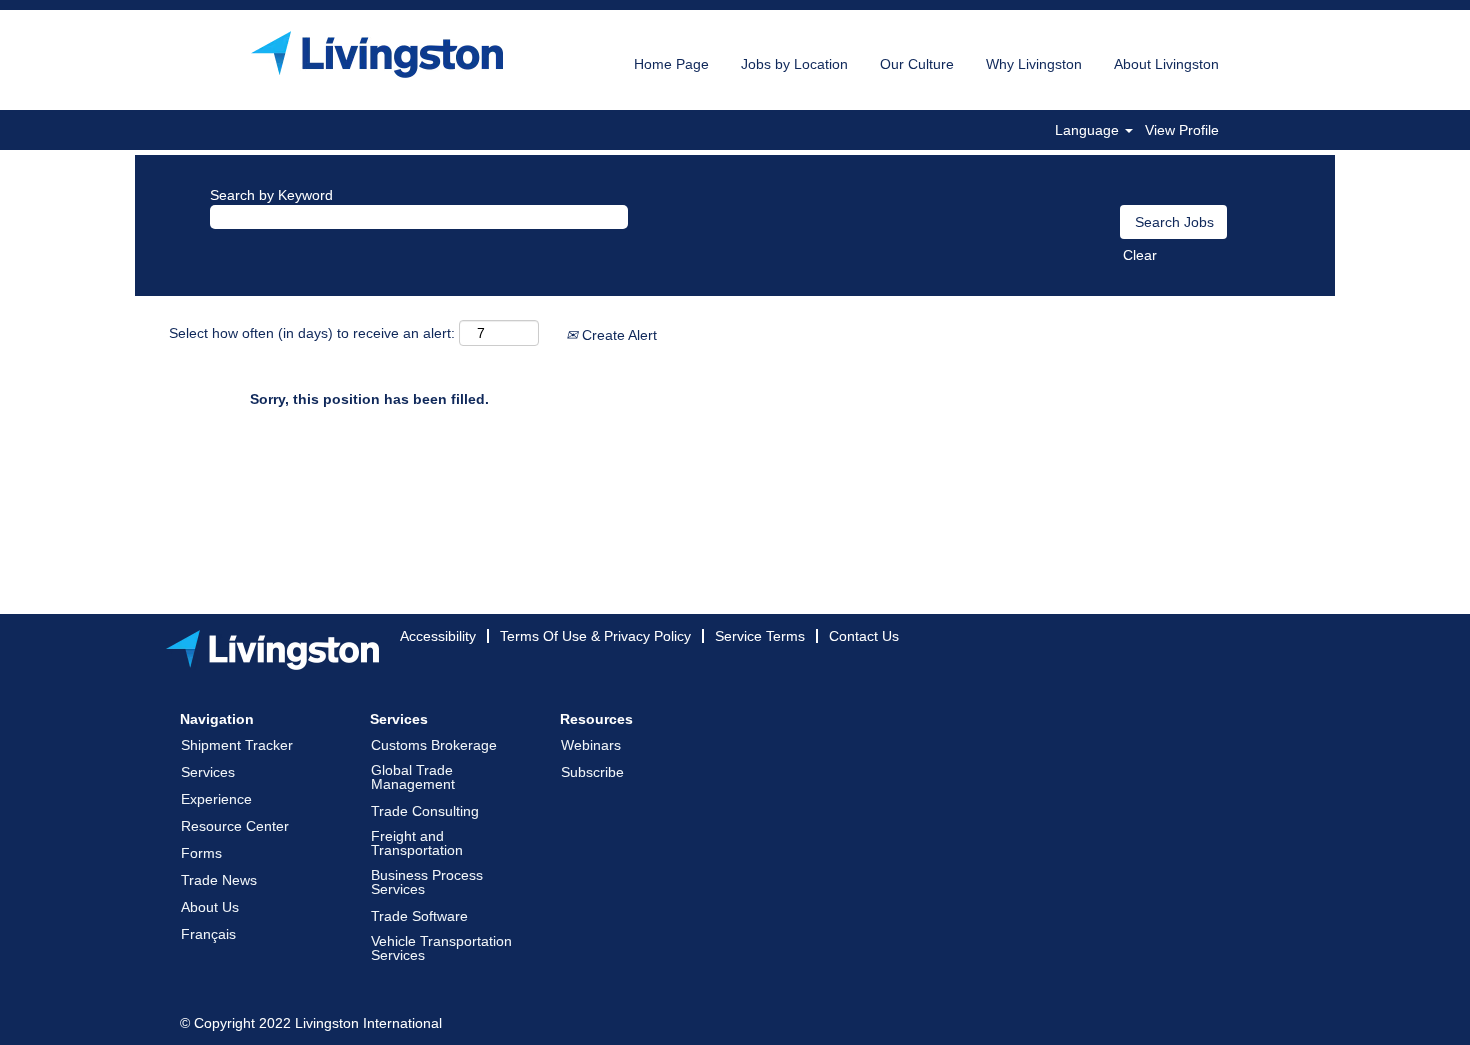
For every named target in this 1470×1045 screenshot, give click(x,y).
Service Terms (760, 636)
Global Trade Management (413, 777)
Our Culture (917, 64)
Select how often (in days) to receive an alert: (312, 333)
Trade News (219, 880)
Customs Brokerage (434, 745)
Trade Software (419, 916)
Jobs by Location (794, 64)
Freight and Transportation (417, 843)
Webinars (591, 745)
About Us (210, 907)
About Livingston (1166, 64)
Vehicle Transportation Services (441, 948)
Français (208, 934)
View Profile (1182, 130)
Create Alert (617, 335)
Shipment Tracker (237, 745)
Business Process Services (427, 882)
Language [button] (1089, 130)
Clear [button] (1140, 255)
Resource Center (235, 826)
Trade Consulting (425, 811)
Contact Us (864, 636)
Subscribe (592, 772)
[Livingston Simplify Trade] (377, 54)
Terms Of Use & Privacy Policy (595, 636)
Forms (201, 853)
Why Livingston (1034, 64)
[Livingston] (272, 650)
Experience (216, 799)
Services (208, 772)
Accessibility (438, 636)
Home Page (671, 64)
